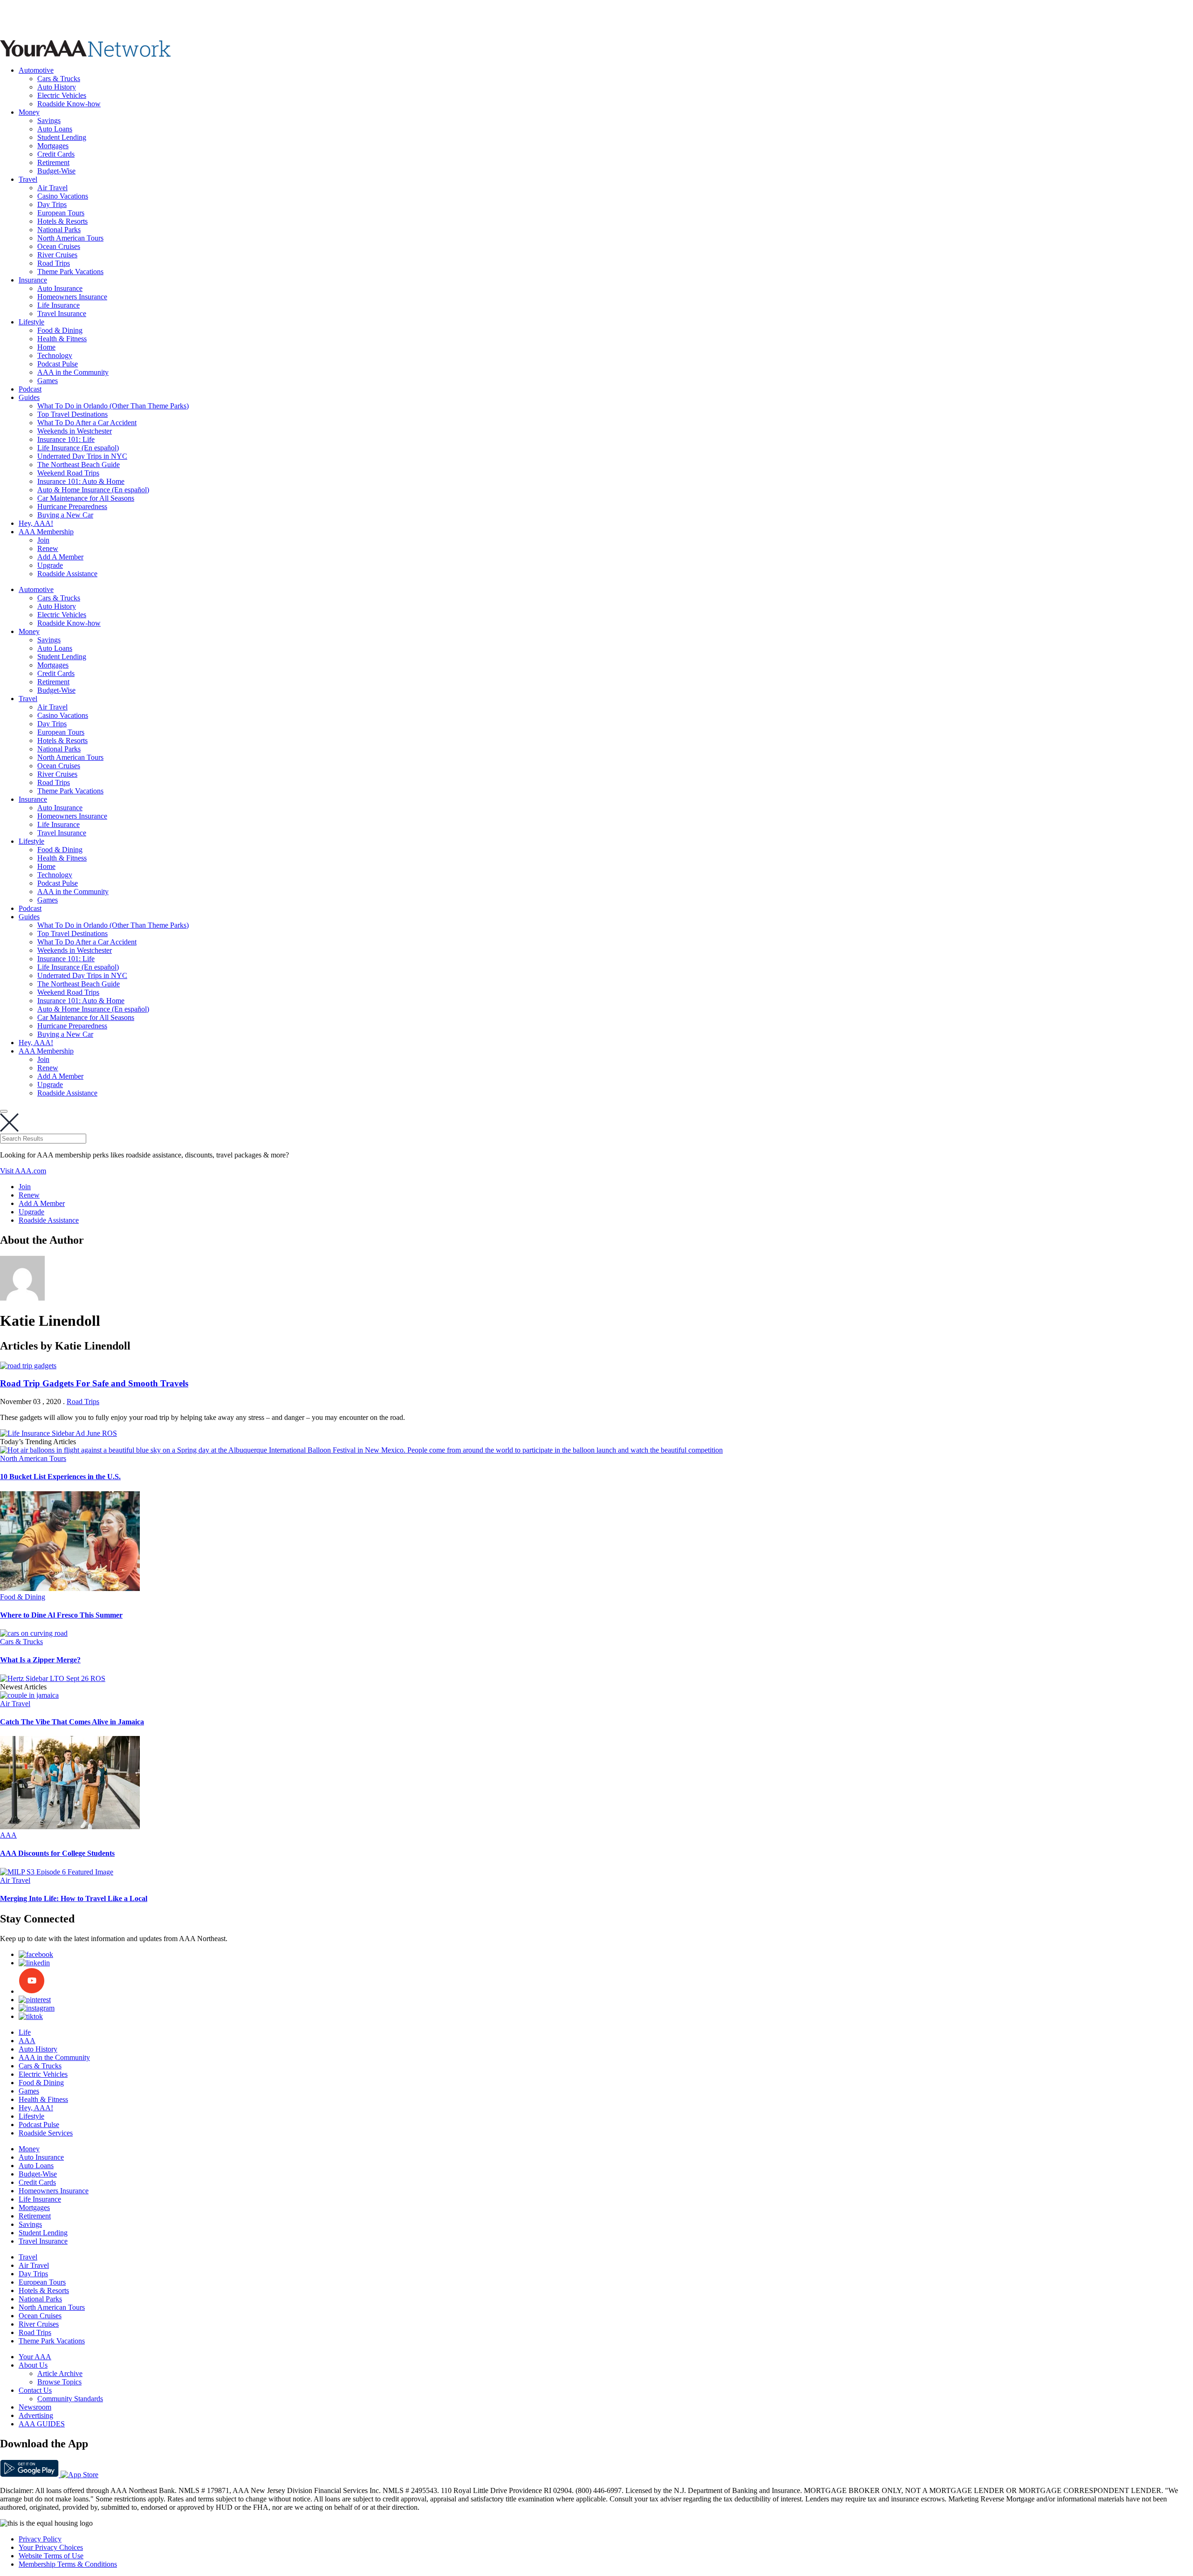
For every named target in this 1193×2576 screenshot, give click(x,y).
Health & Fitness (62, 339)
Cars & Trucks (59, 79)
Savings (49, 121)
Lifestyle (31, 322)
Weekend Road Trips (68, 473)
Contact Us (35, 2390)
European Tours (61, 213)
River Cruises (57, 255)
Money (29, 112)
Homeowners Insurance (72, 297)
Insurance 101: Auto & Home (81, 481)
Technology (55, 355)
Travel (28, 179)
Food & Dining (60, 330)
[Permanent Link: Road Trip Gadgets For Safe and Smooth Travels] (28, 1366)
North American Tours (70, 238)
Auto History (57, 87)
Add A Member (60, 557)
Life (25, 2032)
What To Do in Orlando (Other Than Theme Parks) (113, 406)
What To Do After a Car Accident (87, 423)
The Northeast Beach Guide (79, 465)
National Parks (59, 230)
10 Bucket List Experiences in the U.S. (60, 1477)
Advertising (36, 2415)
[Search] (4, 1111)
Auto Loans (55, 129)
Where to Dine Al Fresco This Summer (61, 1615)
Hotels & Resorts (62, 221)
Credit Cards (56, 154)
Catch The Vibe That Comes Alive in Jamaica (72, 1722)
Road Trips (54, 263)
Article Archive (60, 2373)
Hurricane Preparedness (72, 506)
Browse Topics (59, 2382)
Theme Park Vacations (70, 272)
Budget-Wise (56, 171)
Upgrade (50, 565)
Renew (48, 548)
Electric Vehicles (62, 95)
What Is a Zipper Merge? (40, 1660)
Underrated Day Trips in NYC (82, 456)
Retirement (53, 162)
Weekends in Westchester (75, 431)
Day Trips (52, 204)
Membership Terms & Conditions (68, 2564)
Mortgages (53, 146)
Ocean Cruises (59, 246)
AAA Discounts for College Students (57, 1853)
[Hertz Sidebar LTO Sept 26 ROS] (53, 1678)
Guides (29, 397)
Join (43, 540)
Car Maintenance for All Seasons (86, 498)
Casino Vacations (63, 196)
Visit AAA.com (23, 1171)
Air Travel (52, 188)
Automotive (36, 70)
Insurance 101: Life (66, 439)
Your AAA (35, 2357)
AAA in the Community (73, 372)
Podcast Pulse (58, 364)
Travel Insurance (62, 313)
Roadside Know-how (69, 104)
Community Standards (70, 2399)
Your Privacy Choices (51, 2547)
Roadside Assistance (67, 574)
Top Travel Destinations (72, 414)
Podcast (30, 389)
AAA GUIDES (42, 2424)
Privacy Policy (40, 2539)
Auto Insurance (60, 288)
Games (48, 381)
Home (46, 347)
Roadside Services (46, 2133)
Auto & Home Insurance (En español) (93, 490)
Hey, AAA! (36, 523)
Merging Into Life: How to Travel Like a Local (74, 1898)
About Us (33, 2365)
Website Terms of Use (51, 2556)
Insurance (33, 280)
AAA (8, 1835)
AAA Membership (46, 532)
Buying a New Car (65, 515)
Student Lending (62, 137)
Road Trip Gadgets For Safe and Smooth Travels (94, 1383)
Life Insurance (58, 305)
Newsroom (35, 2407)
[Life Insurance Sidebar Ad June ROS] (58, 1433)
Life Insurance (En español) (78, 448)
